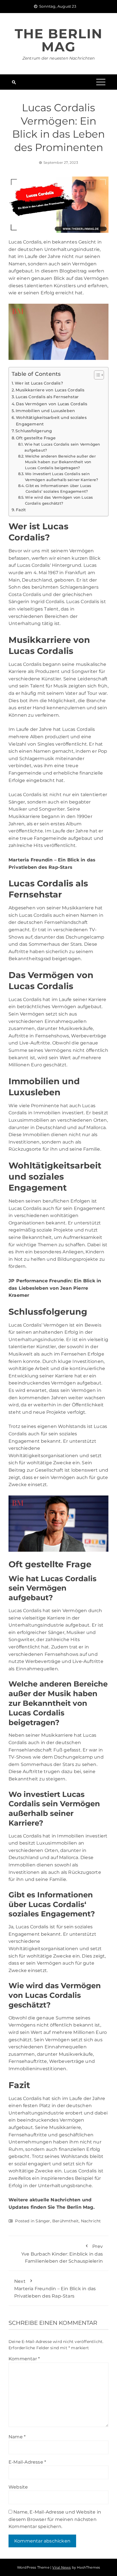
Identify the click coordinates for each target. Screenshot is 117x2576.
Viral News (61, 2567)
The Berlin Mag (59, 40)
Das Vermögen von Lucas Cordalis (52, 404)
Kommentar (24, 2359)
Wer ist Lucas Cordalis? (39, 383)
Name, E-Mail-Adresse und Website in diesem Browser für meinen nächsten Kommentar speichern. (55, 2519)
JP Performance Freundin (40, 1281)
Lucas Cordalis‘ (34, 565)
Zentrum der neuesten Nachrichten (58, 58)
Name (17, 2437)
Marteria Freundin (31, 860)
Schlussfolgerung (34, 431)
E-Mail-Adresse (27, 2462)
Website (18, 2487)
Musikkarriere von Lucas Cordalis (50, 390)
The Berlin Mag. (76, 2207)
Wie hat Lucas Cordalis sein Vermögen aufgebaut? (62, 447)
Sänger (43, 2221)
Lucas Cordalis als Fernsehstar (47, 397)
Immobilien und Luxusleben (45, 411)
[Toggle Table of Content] (96, 375)
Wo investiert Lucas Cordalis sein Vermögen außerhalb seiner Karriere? (61, 477)
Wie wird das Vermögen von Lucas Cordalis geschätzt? (59, 500)
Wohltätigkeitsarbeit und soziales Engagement (51, 421)
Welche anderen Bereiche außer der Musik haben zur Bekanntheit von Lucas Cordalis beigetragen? (60, 462)
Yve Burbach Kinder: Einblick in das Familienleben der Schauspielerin (62, 2254)
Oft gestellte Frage (36, 438)
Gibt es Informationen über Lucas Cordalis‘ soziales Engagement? (58, 489)
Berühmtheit (65, 2221)
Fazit (21, 510)
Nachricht (91, 2221)
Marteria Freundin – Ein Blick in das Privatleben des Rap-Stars (55, 2289)
